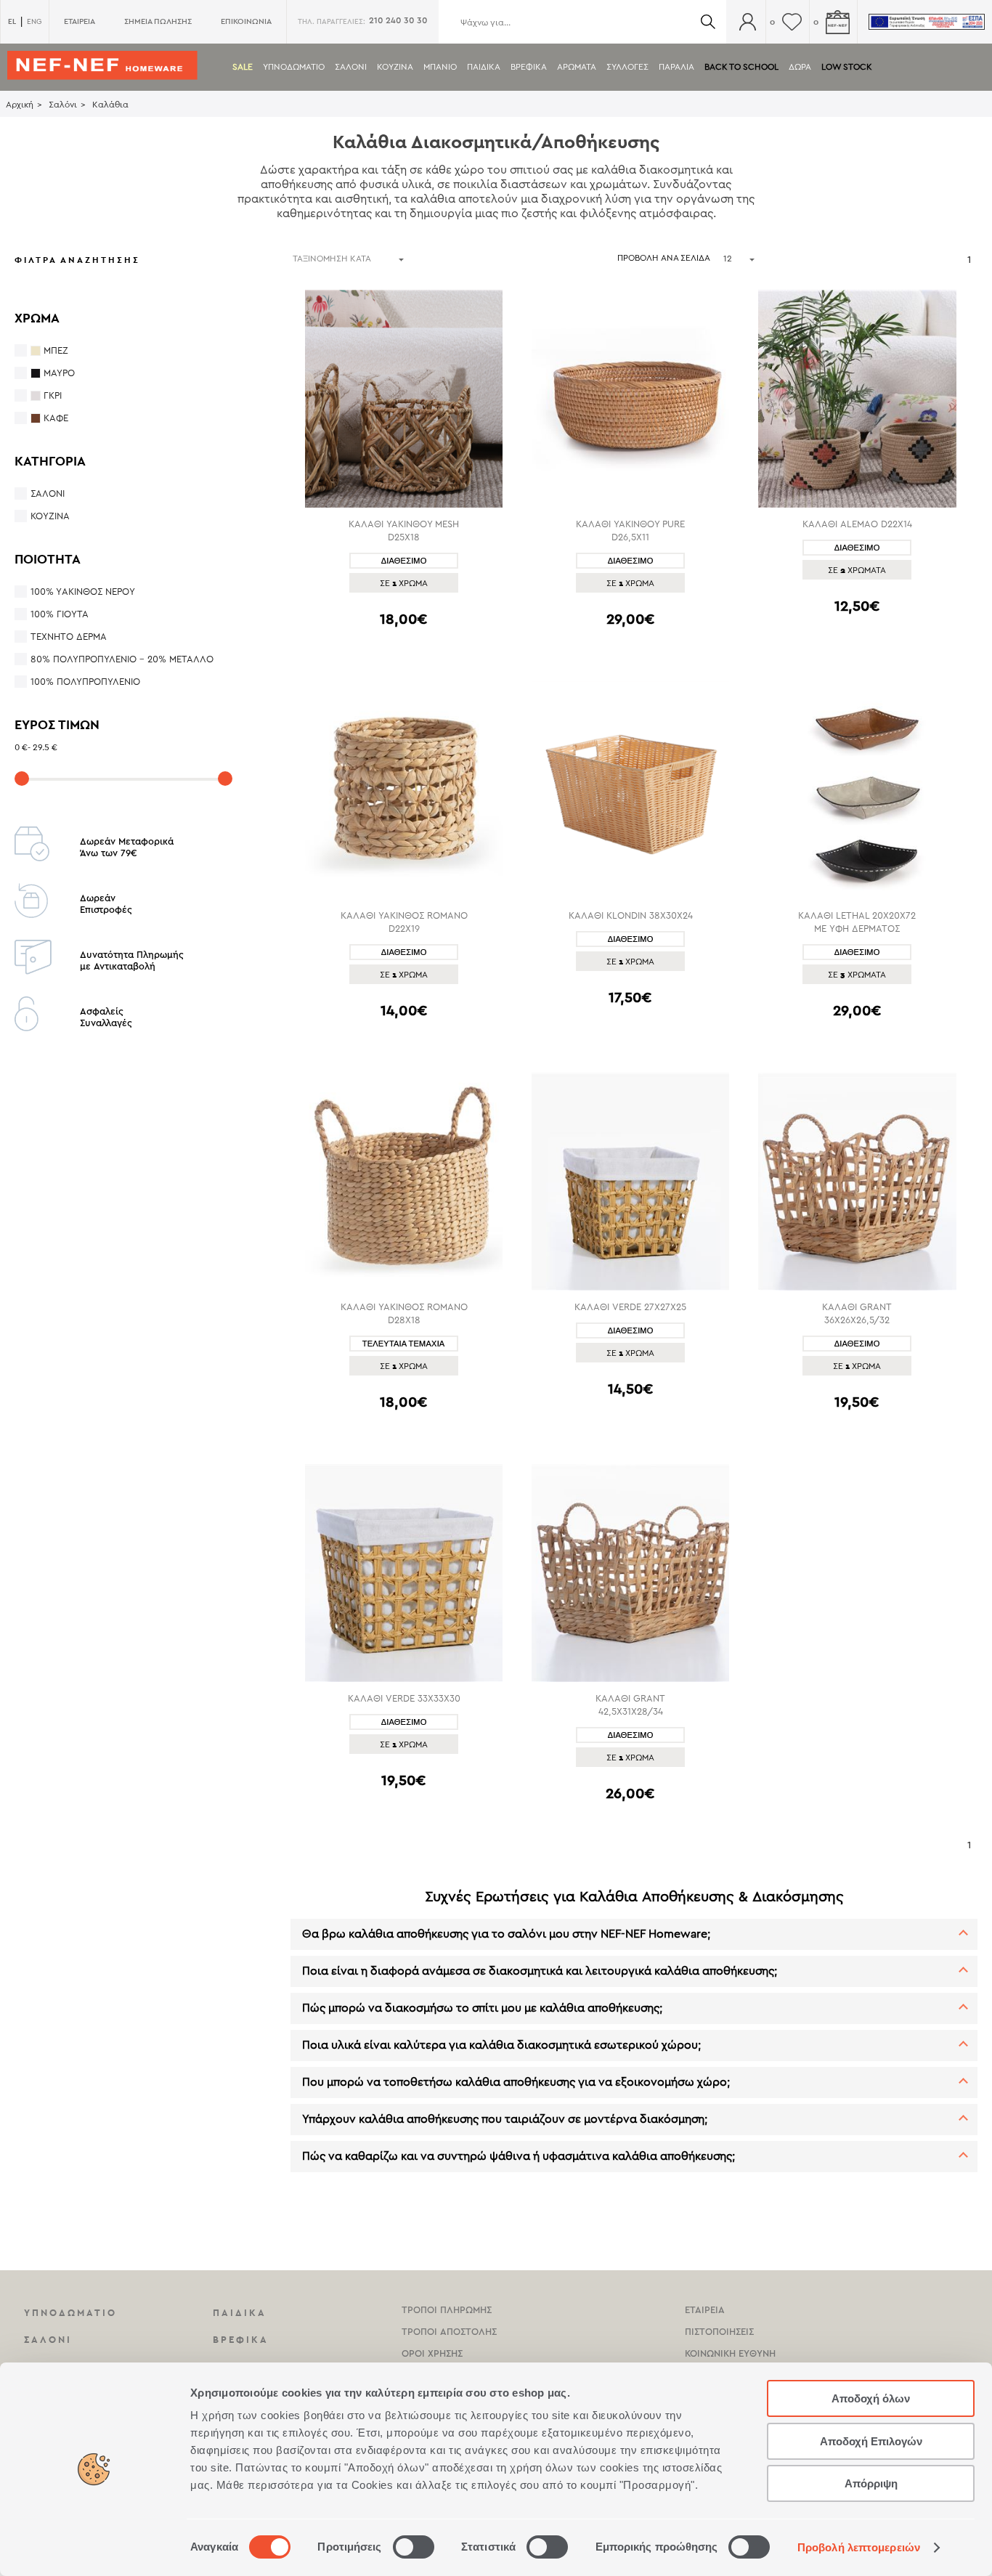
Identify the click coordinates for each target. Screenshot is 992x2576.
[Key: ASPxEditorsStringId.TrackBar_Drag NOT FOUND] (22, 779)
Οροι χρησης (432, 2353)
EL (12, 21)
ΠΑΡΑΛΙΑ (676, 67)
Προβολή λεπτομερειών (859, 2547)
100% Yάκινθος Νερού (83, 592)
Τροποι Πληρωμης (447, 2310)
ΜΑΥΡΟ (59, 373)
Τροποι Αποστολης (449, 2332)
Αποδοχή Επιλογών (871, 2441)
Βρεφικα (529, 67)
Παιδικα (484, 67)
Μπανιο (440, 67)
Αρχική (20, 105)
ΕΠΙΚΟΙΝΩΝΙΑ (246, 21)
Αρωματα (577, 67)
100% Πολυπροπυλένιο (85, 682)
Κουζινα (395, 67)
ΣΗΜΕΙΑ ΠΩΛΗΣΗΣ (158, 21)
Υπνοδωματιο (294, 67)
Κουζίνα (50, 516)
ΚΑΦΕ (56, 418)
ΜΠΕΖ (56, 350)
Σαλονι (351, 67)
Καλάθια (110, 105)
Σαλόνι (63, 105)
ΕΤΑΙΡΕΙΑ (80, 21)
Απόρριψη (871, 2483)
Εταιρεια (705, 2310)
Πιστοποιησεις (719, 2332)
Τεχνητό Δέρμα (69, 637)
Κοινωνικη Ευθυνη (730, 2353)
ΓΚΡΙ (53, 395)
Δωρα (800, 67)
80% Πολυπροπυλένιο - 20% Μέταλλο (122, 659)
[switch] (414, 2547)
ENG (34, 22)
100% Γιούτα (60, 614)
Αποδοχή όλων (871, 2398)
